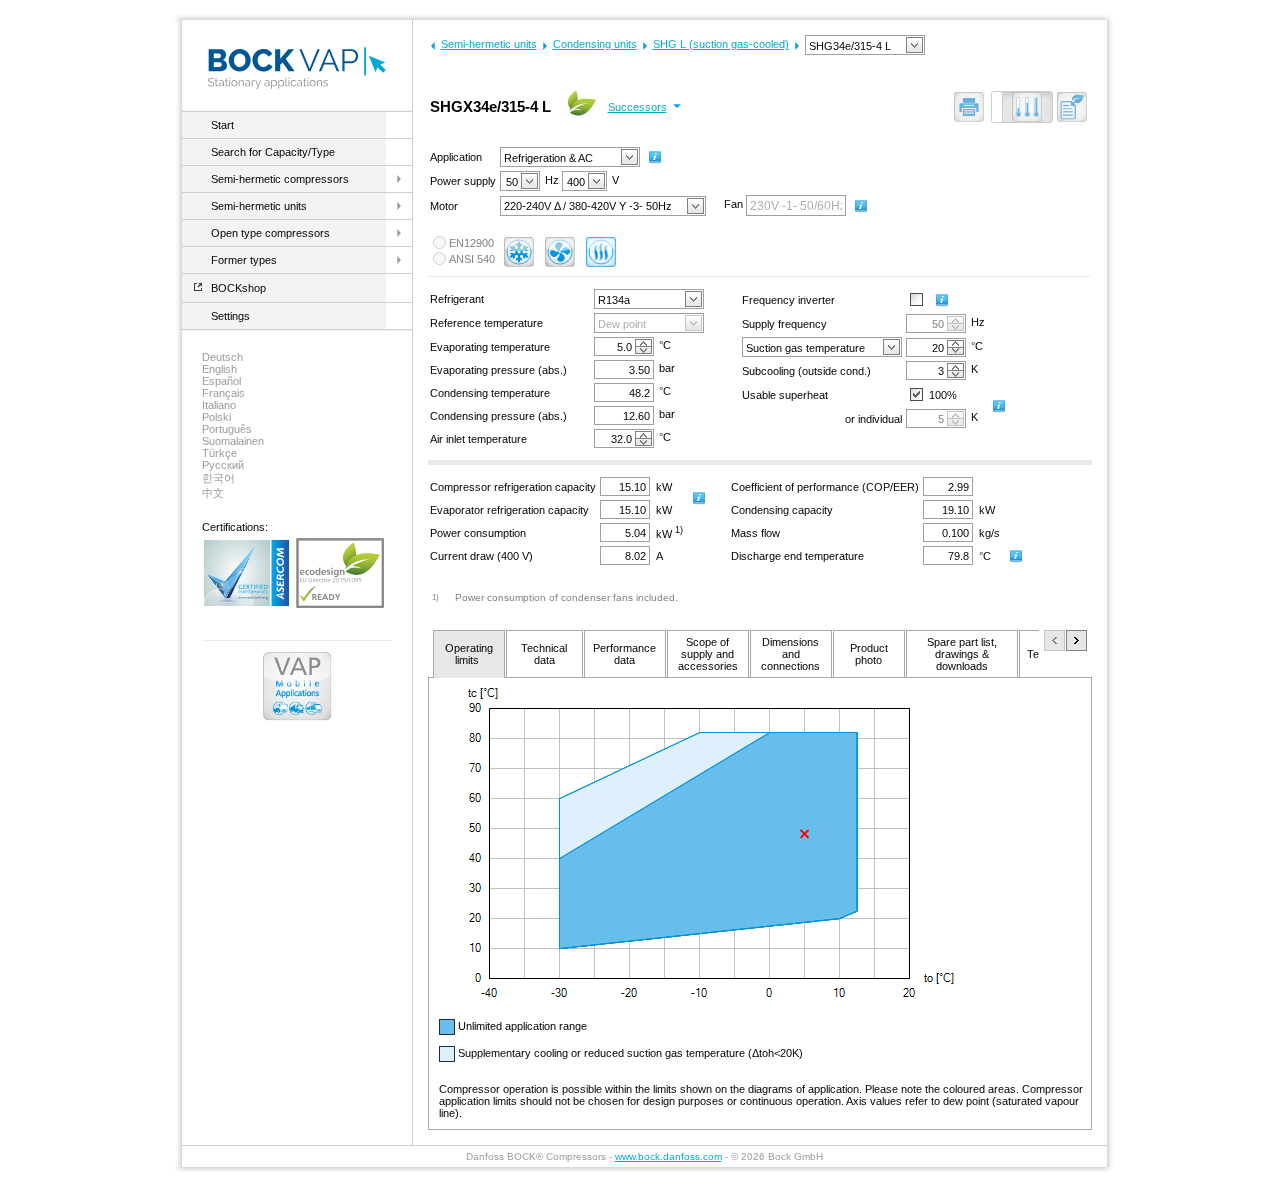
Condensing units (595, 44)
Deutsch (222, 357)
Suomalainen (233, 441)
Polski (216, 417)
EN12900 (471, 243)
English (219, 369)
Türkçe (219, 453)
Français (223, 393)
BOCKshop (238, 288)
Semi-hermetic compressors (280, 179)
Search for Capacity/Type (273, 152)
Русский (223, 465)
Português (227, 429)
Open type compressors (270, 233)
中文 (213, 493)
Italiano (219, 405)
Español (221, 381)
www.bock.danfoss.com (668, 1156)
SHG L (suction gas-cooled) (721, 44)
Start (222, 125)
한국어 (218, 478)
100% (943, 395)
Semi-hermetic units (259, 206)
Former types (244, 260)
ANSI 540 (472, 259)
